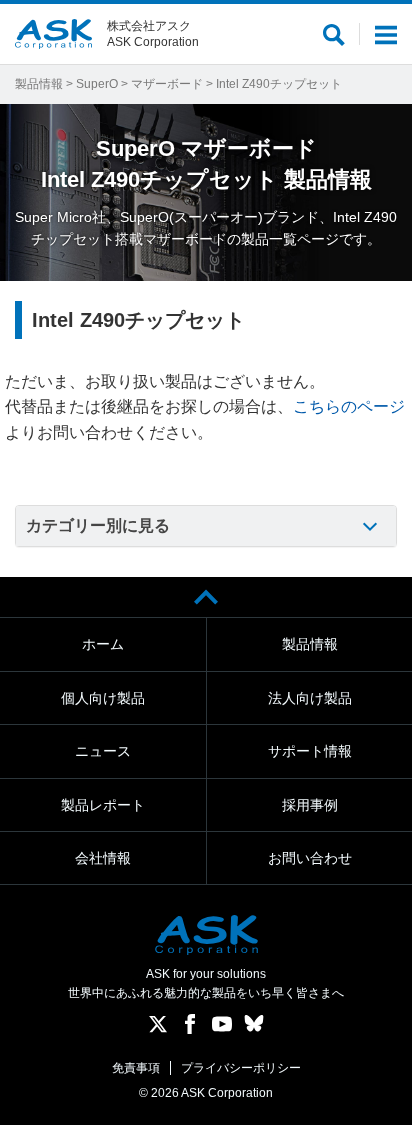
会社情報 (103, 858)
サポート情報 (310, 751)
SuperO (97, 84)
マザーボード (167, 84)
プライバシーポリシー (241, 1068)
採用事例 (310, 805)
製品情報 (39, 84)
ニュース (103, 751)
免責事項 (136, 1068)
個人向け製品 (103, 698)
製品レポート (103, 805)
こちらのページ (349, 406)
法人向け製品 (310, 698)
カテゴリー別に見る (98, 525)
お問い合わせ (310, 858)
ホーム (103, 644)
